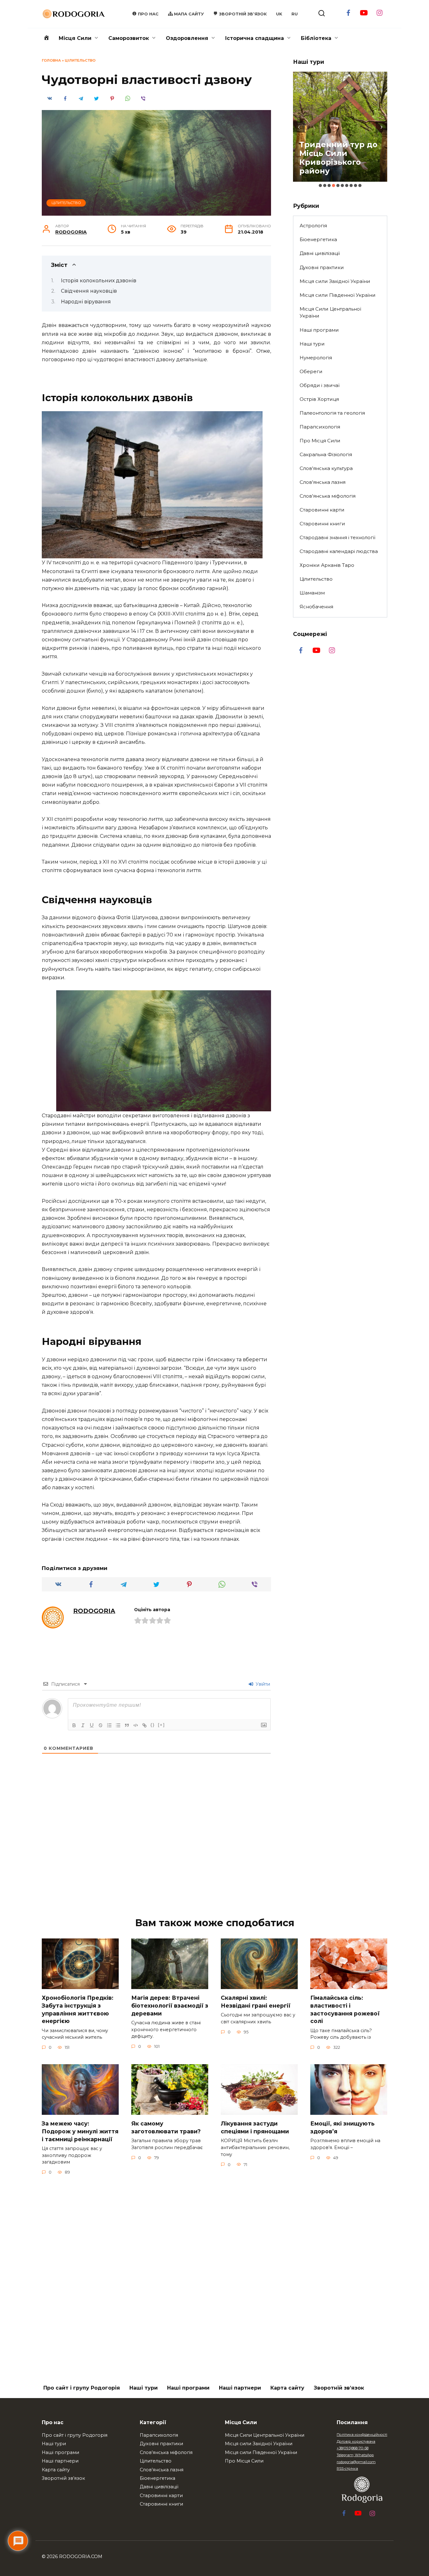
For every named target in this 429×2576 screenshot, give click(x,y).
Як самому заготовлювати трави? (166, 2127)
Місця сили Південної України (338, 295)
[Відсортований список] (109, 1725)
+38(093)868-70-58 (353, 2448)
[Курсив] (83, 1725)
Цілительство (80, 60)
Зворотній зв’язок (339, 2388)
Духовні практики (322, 267)
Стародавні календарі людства (339, 551)
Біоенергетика (318, 239)
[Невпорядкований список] (118, 1725)
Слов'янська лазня (323, 482)
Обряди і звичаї (320, 385)
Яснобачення (316, 607)
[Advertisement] (215, 1854)
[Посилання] (144, 1725)
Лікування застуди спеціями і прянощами (255, 2127)
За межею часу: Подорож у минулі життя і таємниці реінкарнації (80, 2131)
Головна (51, 60)
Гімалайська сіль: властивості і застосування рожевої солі (345, 2009)
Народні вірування (86, 302)
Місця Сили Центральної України (330, 312)
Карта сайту (287, 2388)
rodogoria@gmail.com (356, 2462)
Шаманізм (312, 593)
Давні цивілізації (320, 253)
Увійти (262, 1684)
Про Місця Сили (320, 441)
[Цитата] (127, 1725)
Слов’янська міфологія (166, 2452)
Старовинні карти (322, 510)
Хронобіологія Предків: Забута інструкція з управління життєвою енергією (78, 2009)
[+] (161, 1725)
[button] (320, 185)
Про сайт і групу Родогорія (82, 2388)
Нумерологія (316, 358)
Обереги (311, 371)
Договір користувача (356, 2441)
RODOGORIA (71, 232)
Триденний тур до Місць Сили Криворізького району (338, 158)
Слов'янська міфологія (328, 496)
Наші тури (312, 344)
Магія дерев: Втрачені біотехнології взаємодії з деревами (170, 2005)
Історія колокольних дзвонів (99, 281)
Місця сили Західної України (335, 281)
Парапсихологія (320, 427)
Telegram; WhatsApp (355, 2455)
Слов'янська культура (326, 468)
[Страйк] (100, 1725)
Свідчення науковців (89, 291)
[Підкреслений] (92, 1725)
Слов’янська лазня (162, 2470)
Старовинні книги (322, 524)
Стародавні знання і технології (337, 537)
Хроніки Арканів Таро (327, 565)
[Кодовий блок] (136, 1725)
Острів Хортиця (319, 399)
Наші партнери (240, 2388)
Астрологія (313, 226)
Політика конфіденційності (362, 2435)
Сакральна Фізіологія (326, 454)
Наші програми (319, 330)
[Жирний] (74, 1725)
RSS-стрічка (347, 2468)
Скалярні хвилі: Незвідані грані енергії (256, 2002)
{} (153, 1725)
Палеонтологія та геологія (332, 413)
